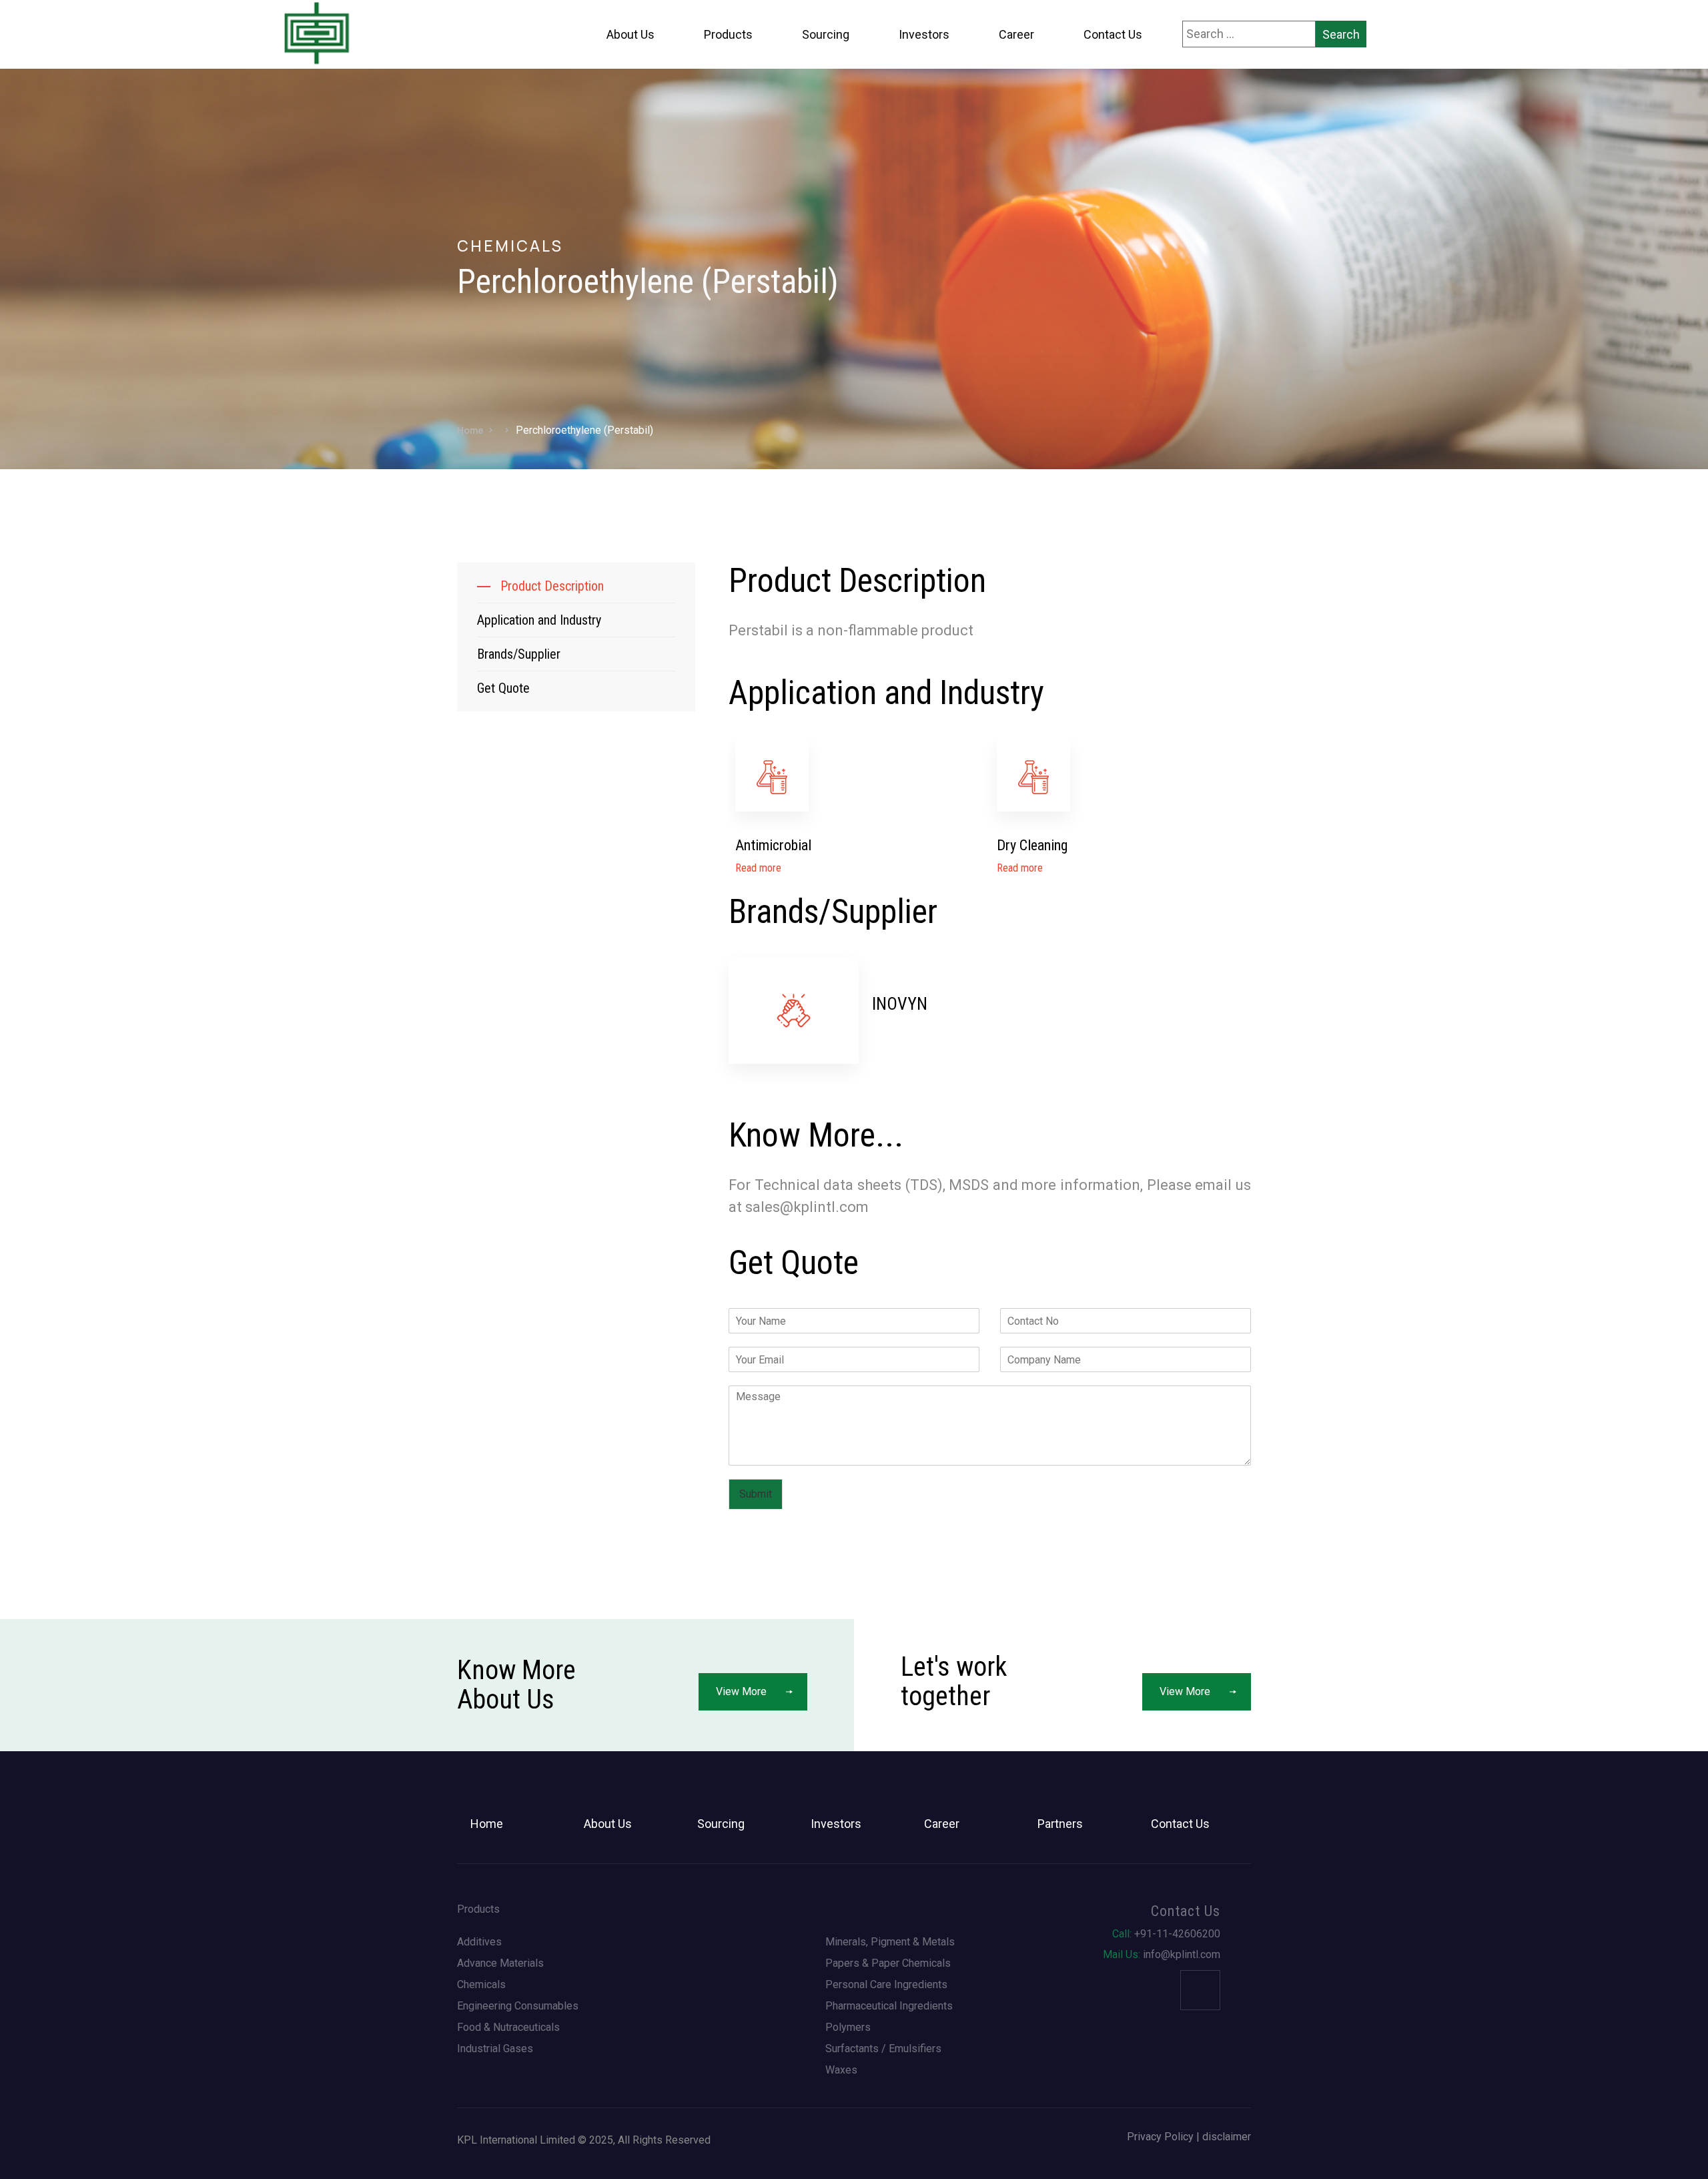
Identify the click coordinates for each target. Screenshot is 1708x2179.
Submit (756, 1494)
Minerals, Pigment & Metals (890, 1942)
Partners (1060, 1824)
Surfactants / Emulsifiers (883, 2049)
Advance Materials (500, 1963)
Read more (758, 868)
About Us (630, 34)
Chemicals (481, 1985)
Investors (924, 34)
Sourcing (826, 34)
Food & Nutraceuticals (508, 2028)
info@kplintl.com (1162, 1955)
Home (470, 430)
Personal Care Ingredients (886, 1985)
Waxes (841, 2070)
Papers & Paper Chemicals (888, 1963)
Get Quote (503, 688)
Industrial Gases (495, 2049)
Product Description (552, 586)
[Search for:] (1249, 34)
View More (741, 1691)
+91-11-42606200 (1166, 1934)
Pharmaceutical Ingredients (889, 2006)
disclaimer (1227, 2137)
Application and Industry (539, 620)
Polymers (848, 2028)
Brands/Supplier (519, 654)
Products (728, 34)
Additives (479, 1942)
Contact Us (1113, 34)
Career (1016, 34)
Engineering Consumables (518, 2006)
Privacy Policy (1160, 2137)
